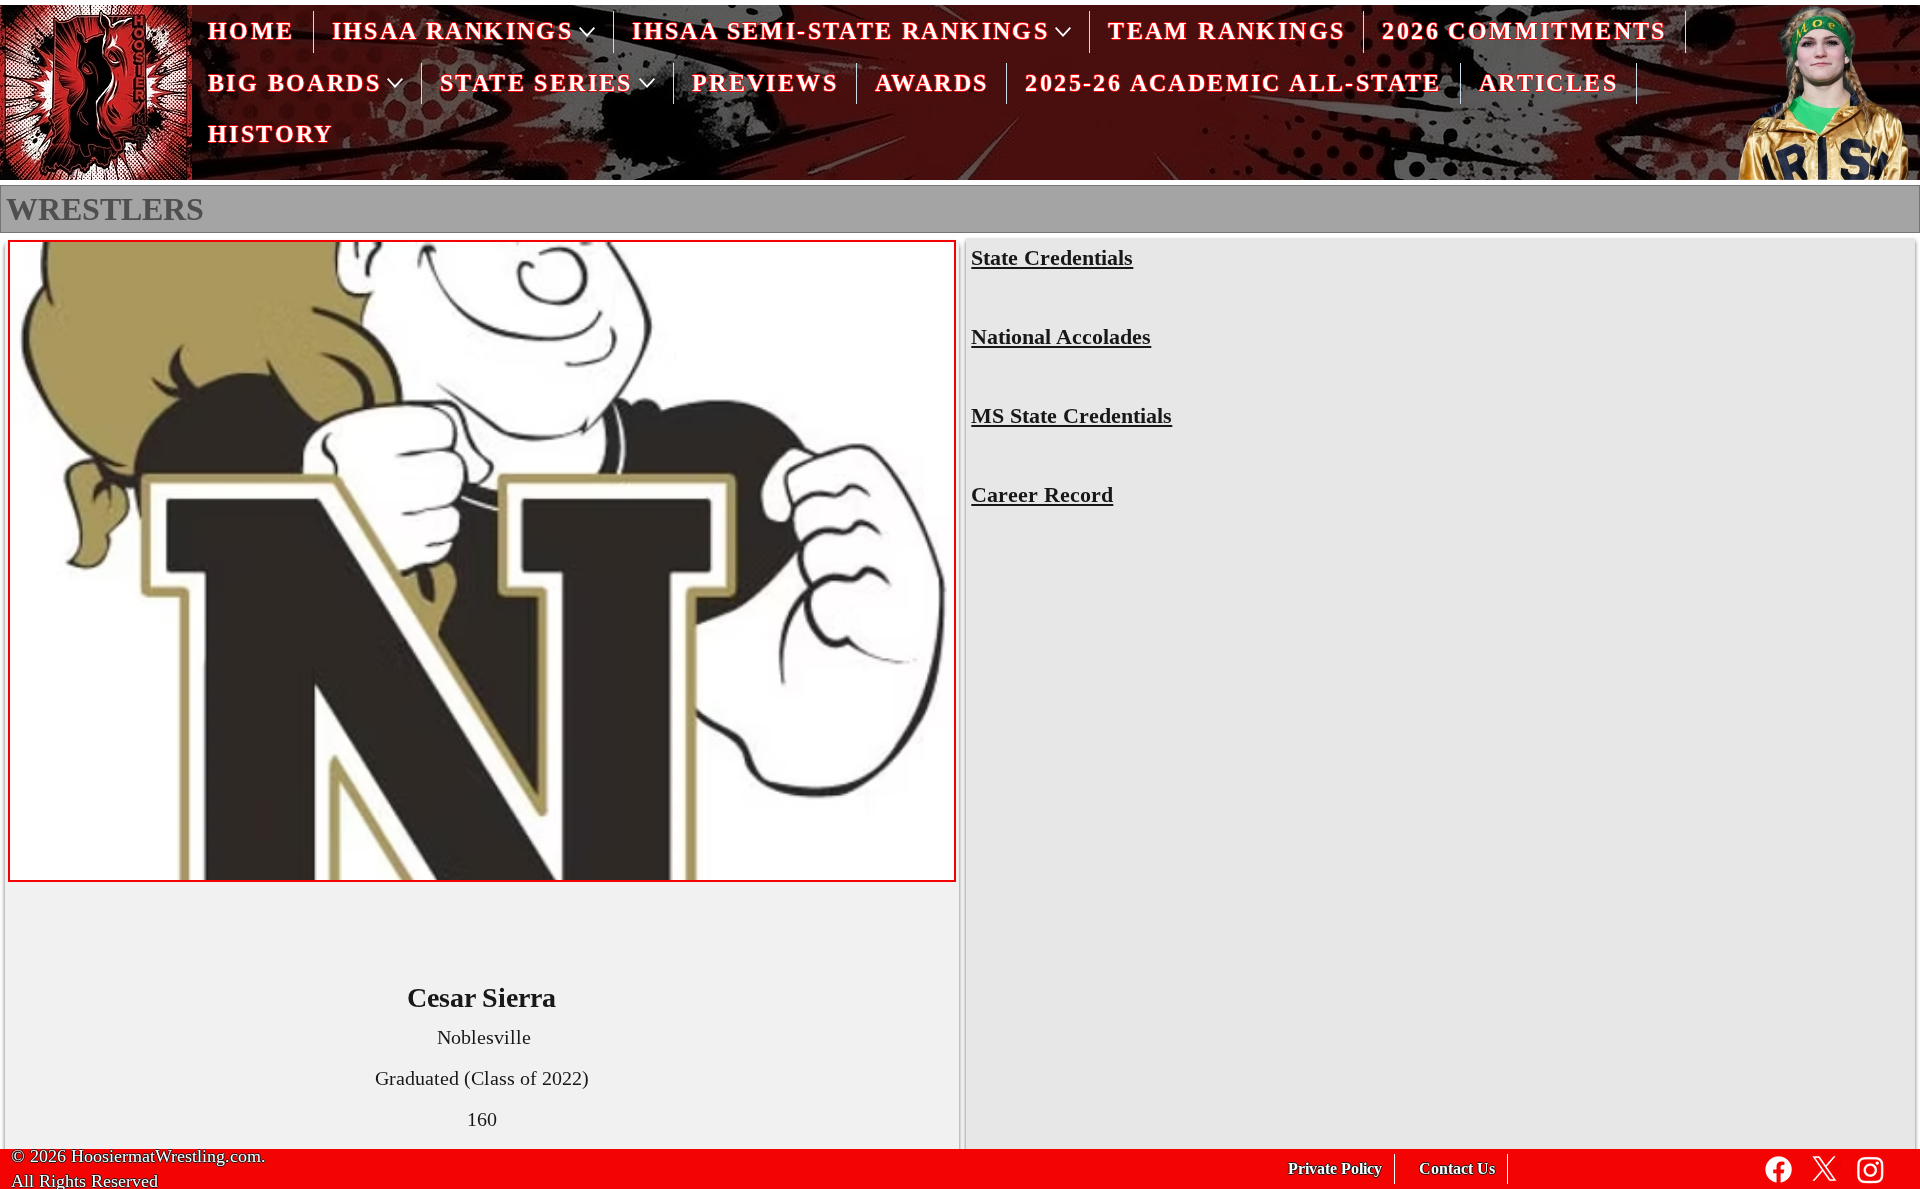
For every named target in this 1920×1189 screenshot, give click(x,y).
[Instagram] (1870, 1169)
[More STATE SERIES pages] (647, 83)
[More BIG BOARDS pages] (395, 83)
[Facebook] (1778, 1169)
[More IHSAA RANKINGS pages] (587, 32)
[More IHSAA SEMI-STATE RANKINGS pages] (1063, 32)
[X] (1824, 1169)
